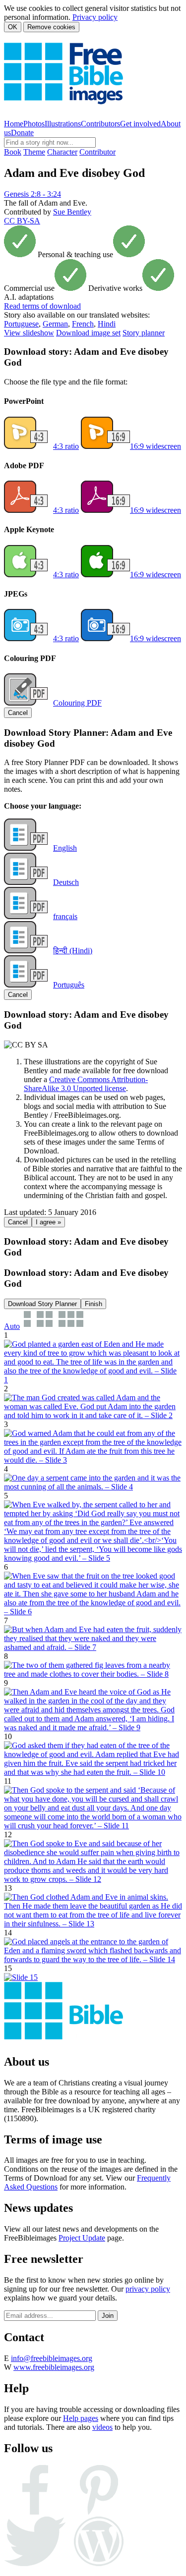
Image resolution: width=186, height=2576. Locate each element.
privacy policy (148, 2289)
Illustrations (63, 124)
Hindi (107, 324)
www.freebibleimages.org (54, 2367)
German (55, 324)
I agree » (48, 1222)
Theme (34, 152)
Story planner (144, 333)
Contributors (100, 124)
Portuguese (21, 324)
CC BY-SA (22, 221)
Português (69, 985)
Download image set (88, 333)
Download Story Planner (42, 1304)
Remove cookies (51, 27)
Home (14, 124)
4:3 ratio (66, 446)
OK (13, 27)
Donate (22, 133)
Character (62, 152)
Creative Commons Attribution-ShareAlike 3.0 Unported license (86, 1084)
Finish (93, 1304)
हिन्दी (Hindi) (73, 951)
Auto (12, 1326)
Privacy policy (95, 17)
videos (102, 2427)
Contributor (97, 152)
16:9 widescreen (155, 446)
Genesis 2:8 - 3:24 (32, 194)
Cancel (18, 713)
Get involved (140, 124)
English (65, 848)
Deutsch (66, 882)
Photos (34, 124)
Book (13, 152)
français (65, 916)
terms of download (42, 306)
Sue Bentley (72, 212)
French (83, 324)
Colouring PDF (77, 703)
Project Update (82, 2238)
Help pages (81, 2418)
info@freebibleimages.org (52, 2358)
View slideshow (29, 333)
